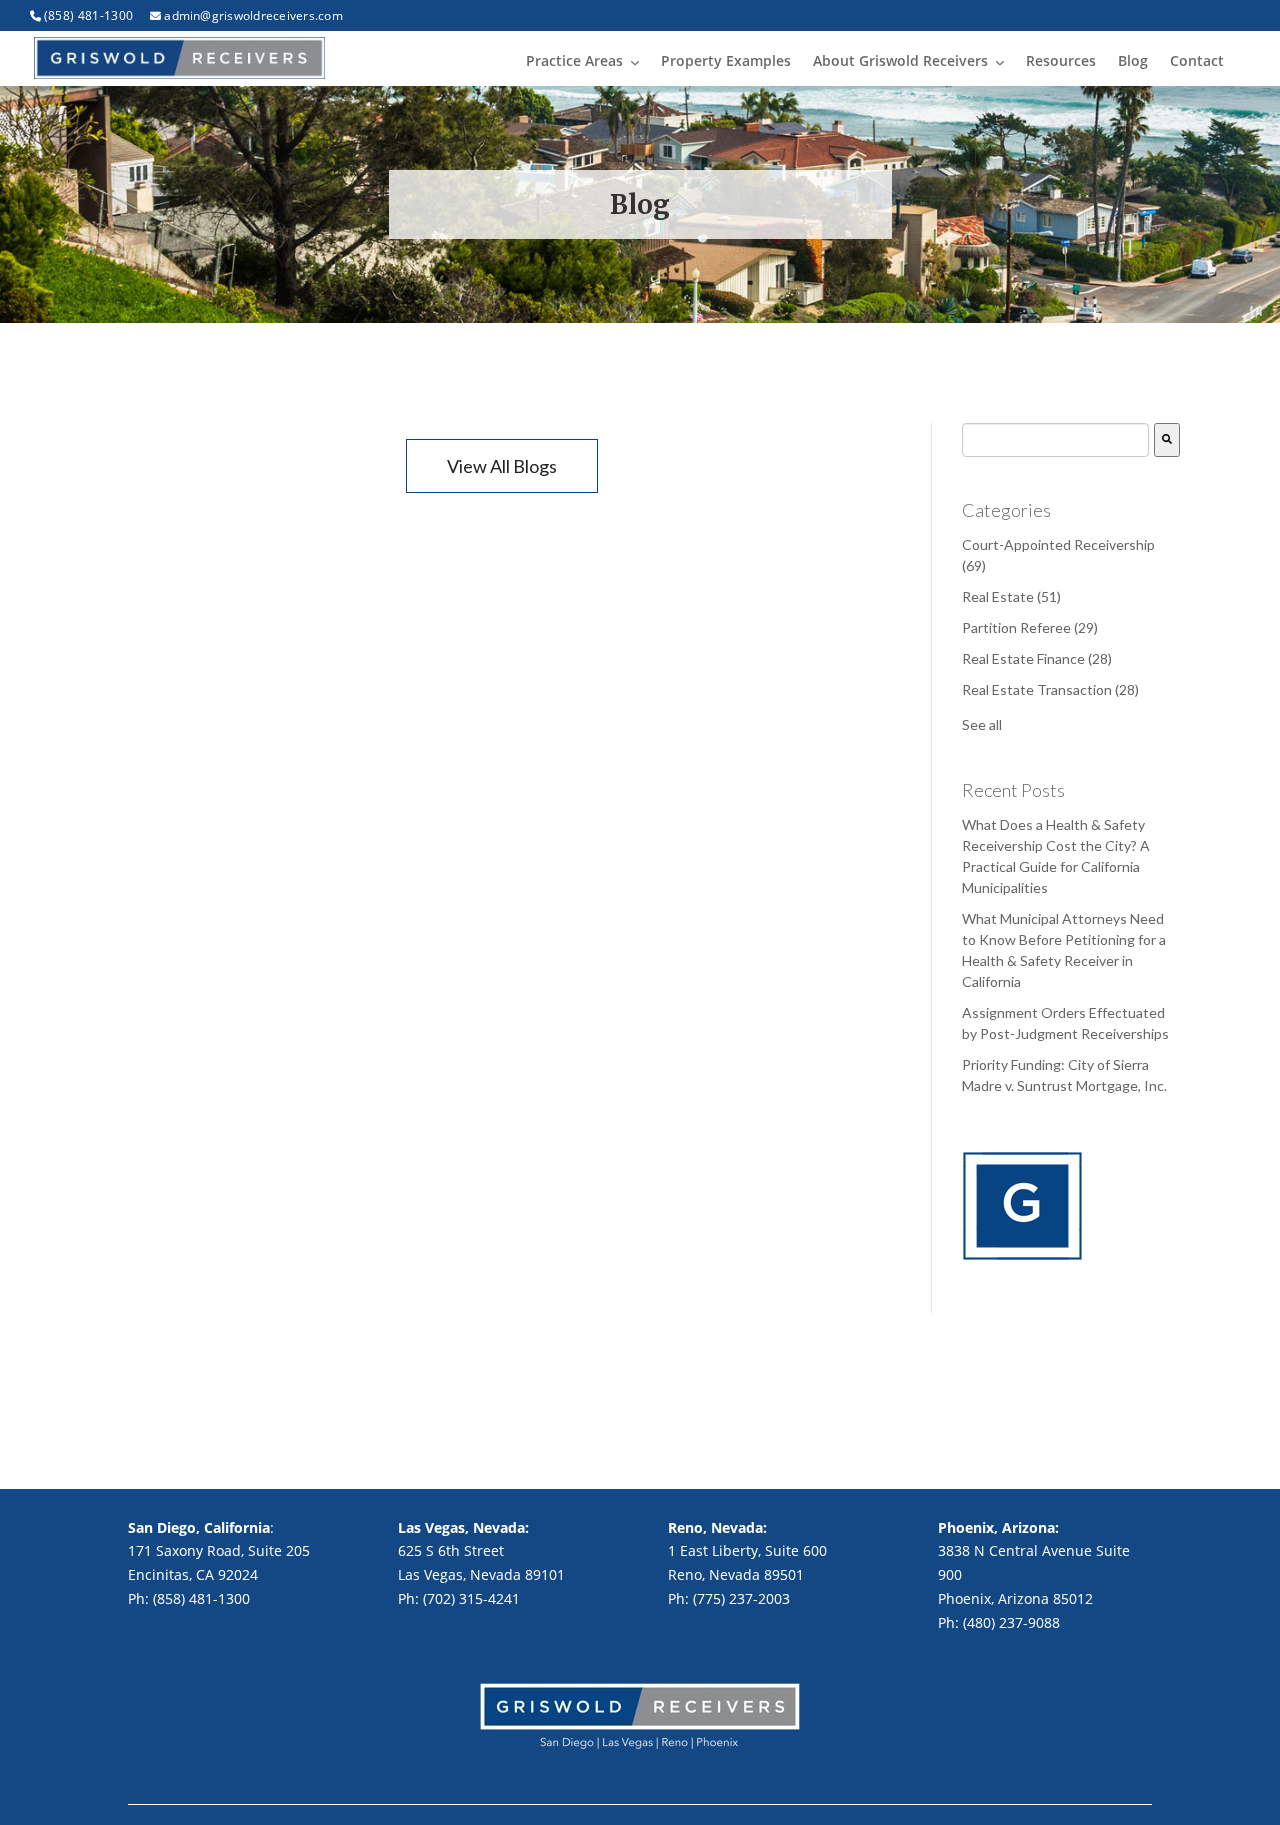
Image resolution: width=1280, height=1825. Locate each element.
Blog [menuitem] (1133, 60)
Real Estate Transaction (1050, 689)
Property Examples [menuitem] (726, 60)
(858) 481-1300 (89, 15)
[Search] (1167, 440)
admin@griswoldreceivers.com (253, 15)
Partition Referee (1030, 627)
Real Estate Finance (1037, 658)
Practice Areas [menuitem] (574, 60)
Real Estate (1011, 596)
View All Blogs (502, 466)
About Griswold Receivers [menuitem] (900, 60)
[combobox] (1055, 440)
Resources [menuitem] (1061, 60)
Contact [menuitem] (1197, 60)
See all (982, 724)
